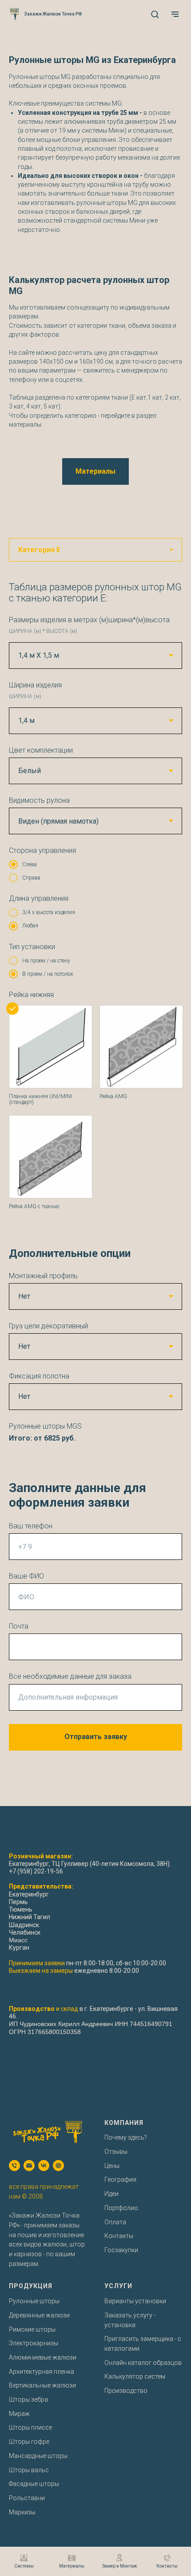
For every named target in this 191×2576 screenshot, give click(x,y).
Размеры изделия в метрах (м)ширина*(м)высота (89, 620)
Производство (126, 2391)
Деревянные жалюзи (39, 2315)
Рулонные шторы (34, 2301)
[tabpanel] (95, 1187)
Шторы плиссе (30, 2427)
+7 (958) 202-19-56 (36, 1871)
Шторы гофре (29, 2442)
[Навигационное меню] (175, 14)
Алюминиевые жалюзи (43, 2357)
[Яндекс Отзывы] (58, 2166)
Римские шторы (32, 2329)
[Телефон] (14, 2166)
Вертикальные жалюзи (42, 2385)
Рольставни (27, 2498)
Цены (112, 2166)
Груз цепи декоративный (48, 1326)
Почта (19, 1626)
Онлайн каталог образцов (143, 2363)
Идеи (111, 2194)
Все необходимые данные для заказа (70, 1676)
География (120, 2179)
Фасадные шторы (34, 2484)
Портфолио (121, 2208)
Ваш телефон (31, 1526)
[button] (155, 14)
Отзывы (116, 2152)
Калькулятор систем (135, 2376)
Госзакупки (121, 2250)
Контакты (119, 2236)
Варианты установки (135, 2301)
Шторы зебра (28, 2399)
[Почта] (29, 2166)
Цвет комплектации (41, 750)
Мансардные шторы (38, 2456)
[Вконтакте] (44, 2166)
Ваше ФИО (26, 1576)
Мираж (19, 2414)
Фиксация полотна (39, 1376)
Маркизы (22, 2512)
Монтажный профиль (43, 1276)
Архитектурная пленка (42, 2372)
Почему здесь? (126, 2137)
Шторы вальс (29, 2470)
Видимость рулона (39, 800)
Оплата (115, 2222)
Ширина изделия (35, 685)
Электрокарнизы (34, 2343)
